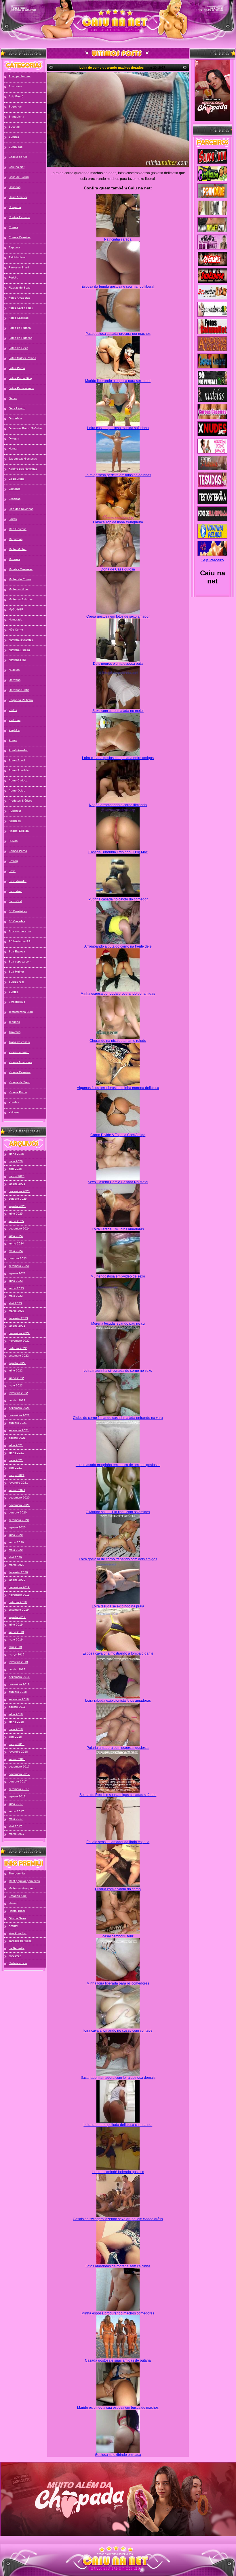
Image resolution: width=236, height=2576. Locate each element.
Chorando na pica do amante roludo (118, 1041)
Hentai (13, 448)
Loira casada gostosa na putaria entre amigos (118, 758)
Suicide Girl (17, 982)
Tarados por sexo (20, 1941)
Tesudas (14, 1022)
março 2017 (17, 1834)
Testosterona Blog (21, 1012)
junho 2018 (16, 1722)
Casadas (15, 187)
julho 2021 (16, 1445)
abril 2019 (15, 1647)
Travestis (15, 1032)
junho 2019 (16, 1632)
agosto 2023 (17, 1273)
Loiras (13, 519)
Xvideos (14, 1112)
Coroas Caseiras (20, 237)
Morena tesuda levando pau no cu (118, 1323)
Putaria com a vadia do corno (118, 1889)
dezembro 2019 (19, 1587)
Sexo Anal (15, 891)
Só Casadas (17, 921)
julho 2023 (16, 1281)
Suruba (14, 992)
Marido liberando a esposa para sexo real (118, 381)
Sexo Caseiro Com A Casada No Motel (118, 1182)
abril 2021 (15, 1468)
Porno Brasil (17, 760)
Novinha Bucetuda (21, 640)
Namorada (16, 619)
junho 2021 (16, 1453)
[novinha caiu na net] (118, 2549)
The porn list (17, 1873)
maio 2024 (16, 1251)
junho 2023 (16, 1288)
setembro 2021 (19, 1430)
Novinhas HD (17, 660)
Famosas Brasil (19, 267)
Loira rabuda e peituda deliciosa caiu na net (118, 2125)
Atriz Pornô (16, 96)
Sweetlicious (17, 1002)
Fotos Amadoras (19, 298)
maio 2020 (16, 1550)
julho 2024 (16, 1236)
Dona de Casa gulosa (118, 569)
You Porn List (18, 1933)
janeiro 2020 (17, 1580)
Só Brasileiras (18, 911)
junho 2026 (16, 1154)
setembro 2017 (19, 1789)
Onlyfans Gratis (19, 690)
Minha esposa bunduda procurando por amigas (118, 994)
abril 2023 (15, 1303)
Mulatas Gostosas (21, 569)
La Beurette (17, 479)
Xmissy (13, 1926)
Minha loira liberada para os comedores (118, 1983)
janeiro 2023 (17, 1326)
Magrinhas (16, 539)
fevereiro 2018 (18, 1752)
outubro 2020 (18, 1512)
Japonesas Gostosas (23, 459)
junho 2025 (16, 1221)
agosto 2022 (17, 1363)
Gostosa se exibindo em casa (118, 2455)
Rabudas (15, 821)
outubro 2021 (18, 1423)
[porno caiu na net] (118, 2561)
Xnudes (14, 1102)
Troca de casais (19, 1042)
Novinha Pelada (19, 650)
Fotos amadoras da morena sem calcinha (118, 2266)
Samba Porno (18, 851)
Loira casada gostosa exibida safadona (118, 428)
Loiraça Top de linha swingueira (118, 522)
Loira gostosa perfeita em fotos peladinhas (118, 475)
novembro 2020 (19, 1505)
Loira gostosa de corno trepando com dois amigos (118, 1559)
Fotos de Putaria (20, 328)
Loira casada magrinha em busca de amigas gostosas (118, 1465)
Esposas (14, 247)
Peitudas (15, 720)
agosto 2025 (17, 1206)
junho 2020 (16, 1542)
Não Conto (16, 630)
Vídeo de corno (19, 1052)
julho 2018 (16, 1714)
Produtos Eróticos (20, 801)
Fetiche (14, 277)
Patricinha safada (118, 239)
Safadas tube (18, 1896)
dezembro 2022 (19, 1333)
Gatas (13, 398)
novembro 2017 (19, 1774)
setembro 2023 (19, 1266)
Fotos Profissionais (21, 388)
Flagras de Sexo (20, 288)
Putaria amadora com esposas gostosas (118, 1748)
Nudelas (14, 670)
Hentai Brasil (17, 1911)
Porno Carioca (18, 780)
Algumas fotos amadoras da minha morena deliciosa (118, 1088)
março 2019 (17, 1654)
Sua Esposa (17, 951)
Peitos (13, 710)
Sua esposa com (20, 962)
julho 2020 (16, 1535)
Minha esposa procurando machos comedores (118, 2313)
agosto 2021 (17, 1438)
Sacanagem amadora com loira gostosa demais (118, 2078)
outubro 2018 (18, 1692)
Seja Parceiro (213, 560)
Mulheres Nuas (19, 589)
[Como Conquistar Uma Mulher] (212, 90)
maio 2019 (16, 1639)
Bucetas (14, 127)
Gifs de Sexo (17, 1918)
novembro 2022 (19, 1341)
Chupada (15, 207)
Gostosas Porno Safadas (25, 428)
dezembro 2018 (19, 1677)
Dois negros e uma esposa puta (118, 664)
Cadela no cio (18, 1963)
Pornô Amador (18, 750)
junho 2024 (16, 1243)
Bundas (14, 137)
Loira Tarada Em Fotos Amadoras (118, 1229)
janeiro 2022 (17, 1400)
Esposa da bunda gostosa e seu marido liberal (118, 287)
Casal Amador (18, 197)
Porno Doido (17, 791)
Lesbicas (15, 499)
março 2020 (17, 1565)
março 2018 (17, 1744)
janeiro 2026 (17, 1184)
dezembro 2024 (19, 1229)
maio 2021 (16, 1460)
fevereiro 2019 (18, 1662)
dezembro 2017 (19, 1767)
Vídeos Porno (18, 1092)
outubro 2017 (18, 1781)
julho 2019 (16, 1625)
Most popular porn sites (24, 1881)
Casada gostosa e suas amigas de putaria (118, 2360)
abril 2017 (15, 1826)
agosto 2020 (17, 1527)
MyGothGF (16, 609)
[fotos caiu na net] (118, 2572)
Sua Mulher (16, 972)
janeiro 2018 (17, 1759)
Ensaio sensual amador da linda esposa (118, 1842)
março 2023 (17, 1311)
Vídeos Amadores (20, 1062)
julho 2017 (16, 1804)
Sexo (12, 871)
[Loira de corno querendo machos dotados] (118, 119)
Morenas (14, 559)
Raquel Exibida (19, 831)
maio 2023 (16, 1296)
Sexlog (13, 861)
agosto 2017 (17, 1796)
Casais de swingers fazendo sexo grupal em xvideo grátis (118, 2219)
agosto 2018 (17, 1707)
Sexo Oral (15, 901)
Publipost (15, 811)
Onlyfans (15, 680)
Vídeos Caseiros (20, 1072)
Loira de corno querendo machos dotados (112, 68)
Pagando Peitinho (21, 700)
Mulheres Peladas (21, 599)
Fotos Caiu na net (21, 308)
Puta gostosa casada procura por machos (118, 334)
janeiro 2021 (17, 1490)
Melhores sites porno (22, 1888)
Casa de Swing (19, 177)
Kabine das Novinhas (23, 469)
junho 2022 (16, 1378)
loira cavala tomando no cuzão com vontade (118, 2031)
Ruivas (13, 841)
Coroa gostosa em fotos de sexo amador (118, 616)
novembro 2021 (19, 1415)
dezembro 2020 (19, 1498)
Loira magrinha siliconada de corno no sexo (118, 1371)
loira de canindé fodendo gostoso (118, 2172)
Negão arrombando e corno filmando (118, 805)
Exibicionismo (18, 257)
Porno (13, 740)
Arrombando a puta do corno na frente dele (118, 946)
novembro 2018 (19, 1684)
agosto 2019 (17, 1617)
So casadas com (20, 931)
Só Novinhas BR (20, 941)
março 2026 (17, 1176)
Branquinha (16, 117)
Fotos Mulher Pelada (22, 358)
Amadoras (15, 86)
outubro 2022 (18, 1348)
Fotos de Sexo (18, 348)
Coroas (13, 227)
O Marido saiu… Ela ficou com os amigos (118, 1512)
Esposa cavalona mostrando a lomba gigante (118, 1653)
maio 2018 (16, 1729)
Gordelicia (15, 418)
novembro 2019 (19, 1595)
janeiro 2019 (17, 1669)
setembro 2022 (19, 1356)
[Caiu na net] (118, 24)
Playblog (14, 730)
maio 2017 (16, 1819)
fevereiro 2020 (18, 1572)
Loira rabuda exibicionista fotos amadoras (118, 1701)
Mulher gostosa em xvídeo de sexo (118, 1276)
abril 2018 (15, 1737)
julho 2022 (16, 1370)
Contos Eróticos (19, 217)
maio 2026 (16, 1161)
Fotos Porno (17, 368)
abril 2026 (15, 1169)
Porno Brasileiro (19, 770)
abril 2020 (15, 1557)
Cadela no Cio (18, 157)
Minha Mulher (18, 549)
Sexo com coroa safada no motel (118, 711)
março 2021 (17, 1475)
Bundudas (16, 147)
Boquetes (15, 106)
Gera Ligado (17, 408)
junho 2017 (16, 1811)
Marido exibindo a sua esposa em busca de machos (118, 2408)
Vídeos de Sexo (19, 1082)
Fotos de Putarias (20, 338)
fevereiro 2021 (18, 1483)
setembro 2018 (19, 1699)
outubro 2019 (18, 1602)
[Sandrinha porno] (212, 157)
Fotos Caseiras (19, 318)
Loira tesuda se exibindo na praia (118, 1606)
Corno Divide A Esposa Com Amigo (118, 1135)
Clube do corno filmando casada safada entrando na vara (118, 1418)
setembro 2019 (19, 1610)
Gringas (14, 438)
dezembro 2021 (19, 1408)
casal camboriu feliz (118, 1936)
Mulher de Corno (20, 579)
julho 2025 (16, 1214)
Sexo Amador (18, 881)
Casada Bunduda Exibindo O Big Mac (118, 852)
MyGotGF (15, 1956)
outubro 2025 (18, 1199)
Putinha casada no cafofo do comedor (118, 899)
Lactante (15, 489)
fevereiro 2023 (18, 1318)
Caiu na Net (17, 167)
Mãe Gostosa (18, 529)
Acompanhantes (20, 76)
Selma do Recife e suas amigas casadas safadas (118, 1795)
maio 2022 (16, 1385)
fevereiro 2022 (18, 1393)
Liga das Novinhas (21, 509)
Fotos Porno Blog (20, 378)
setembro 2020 (19, 1520)
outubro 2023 (18, 1258)
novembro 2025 (19, 1191)
